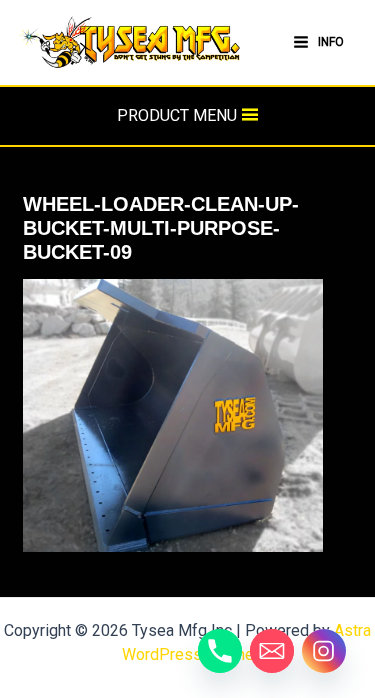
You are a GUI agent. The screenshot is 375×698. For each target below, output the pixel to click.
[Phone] (220, 651)
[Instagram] (324, 651)
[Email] (272, 651)
